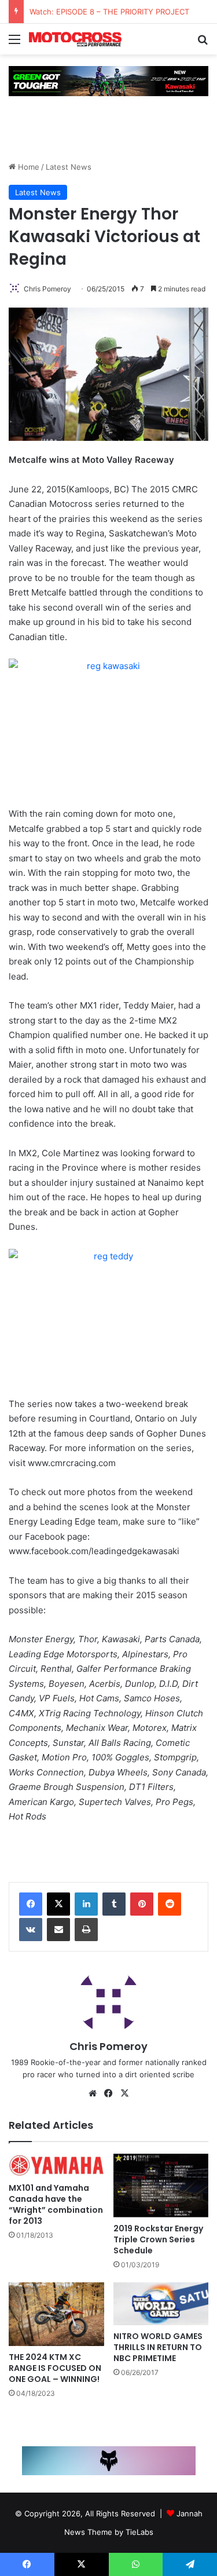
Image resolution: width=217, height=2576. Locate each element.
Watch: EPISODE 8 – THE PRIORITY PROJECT (109, 12)
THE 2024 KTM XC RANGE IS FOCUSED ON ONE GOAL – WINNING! (55, 2368)
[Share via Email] (58, 1930)
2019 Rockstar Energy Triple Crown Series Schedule (158, 2239)
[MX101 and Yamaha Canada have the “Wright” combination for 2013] (56, 2165)
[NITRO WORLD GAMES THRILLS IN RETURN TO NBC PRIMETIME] (161, 2303)
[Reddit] (170, 1904)
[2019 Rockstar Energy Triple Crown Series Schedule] (161, 2186)
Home (27, 167)
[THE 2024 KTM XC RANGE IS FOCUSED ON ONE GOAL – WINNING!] (56, 2314)
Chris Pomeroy (47, 289)
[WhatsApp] (136, 2564)
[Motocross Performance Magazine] (75, 39)
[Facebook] (31, 1904)
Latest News (69, 167)
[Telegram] (190, 2564)
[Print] (86, 1930)
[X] (58, 1904)
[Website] (93, 2093)
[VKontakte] (31, 1930)
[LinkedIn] (86, 1904)
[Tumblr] (114, 1904)
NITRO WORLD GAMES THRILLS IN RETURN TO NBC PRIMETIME (158, 2347)
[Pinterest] (142, 1904)
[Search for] (203, 43)
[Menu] (14, 43)
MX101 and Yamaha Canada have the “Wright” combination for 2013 (56, 2204)
